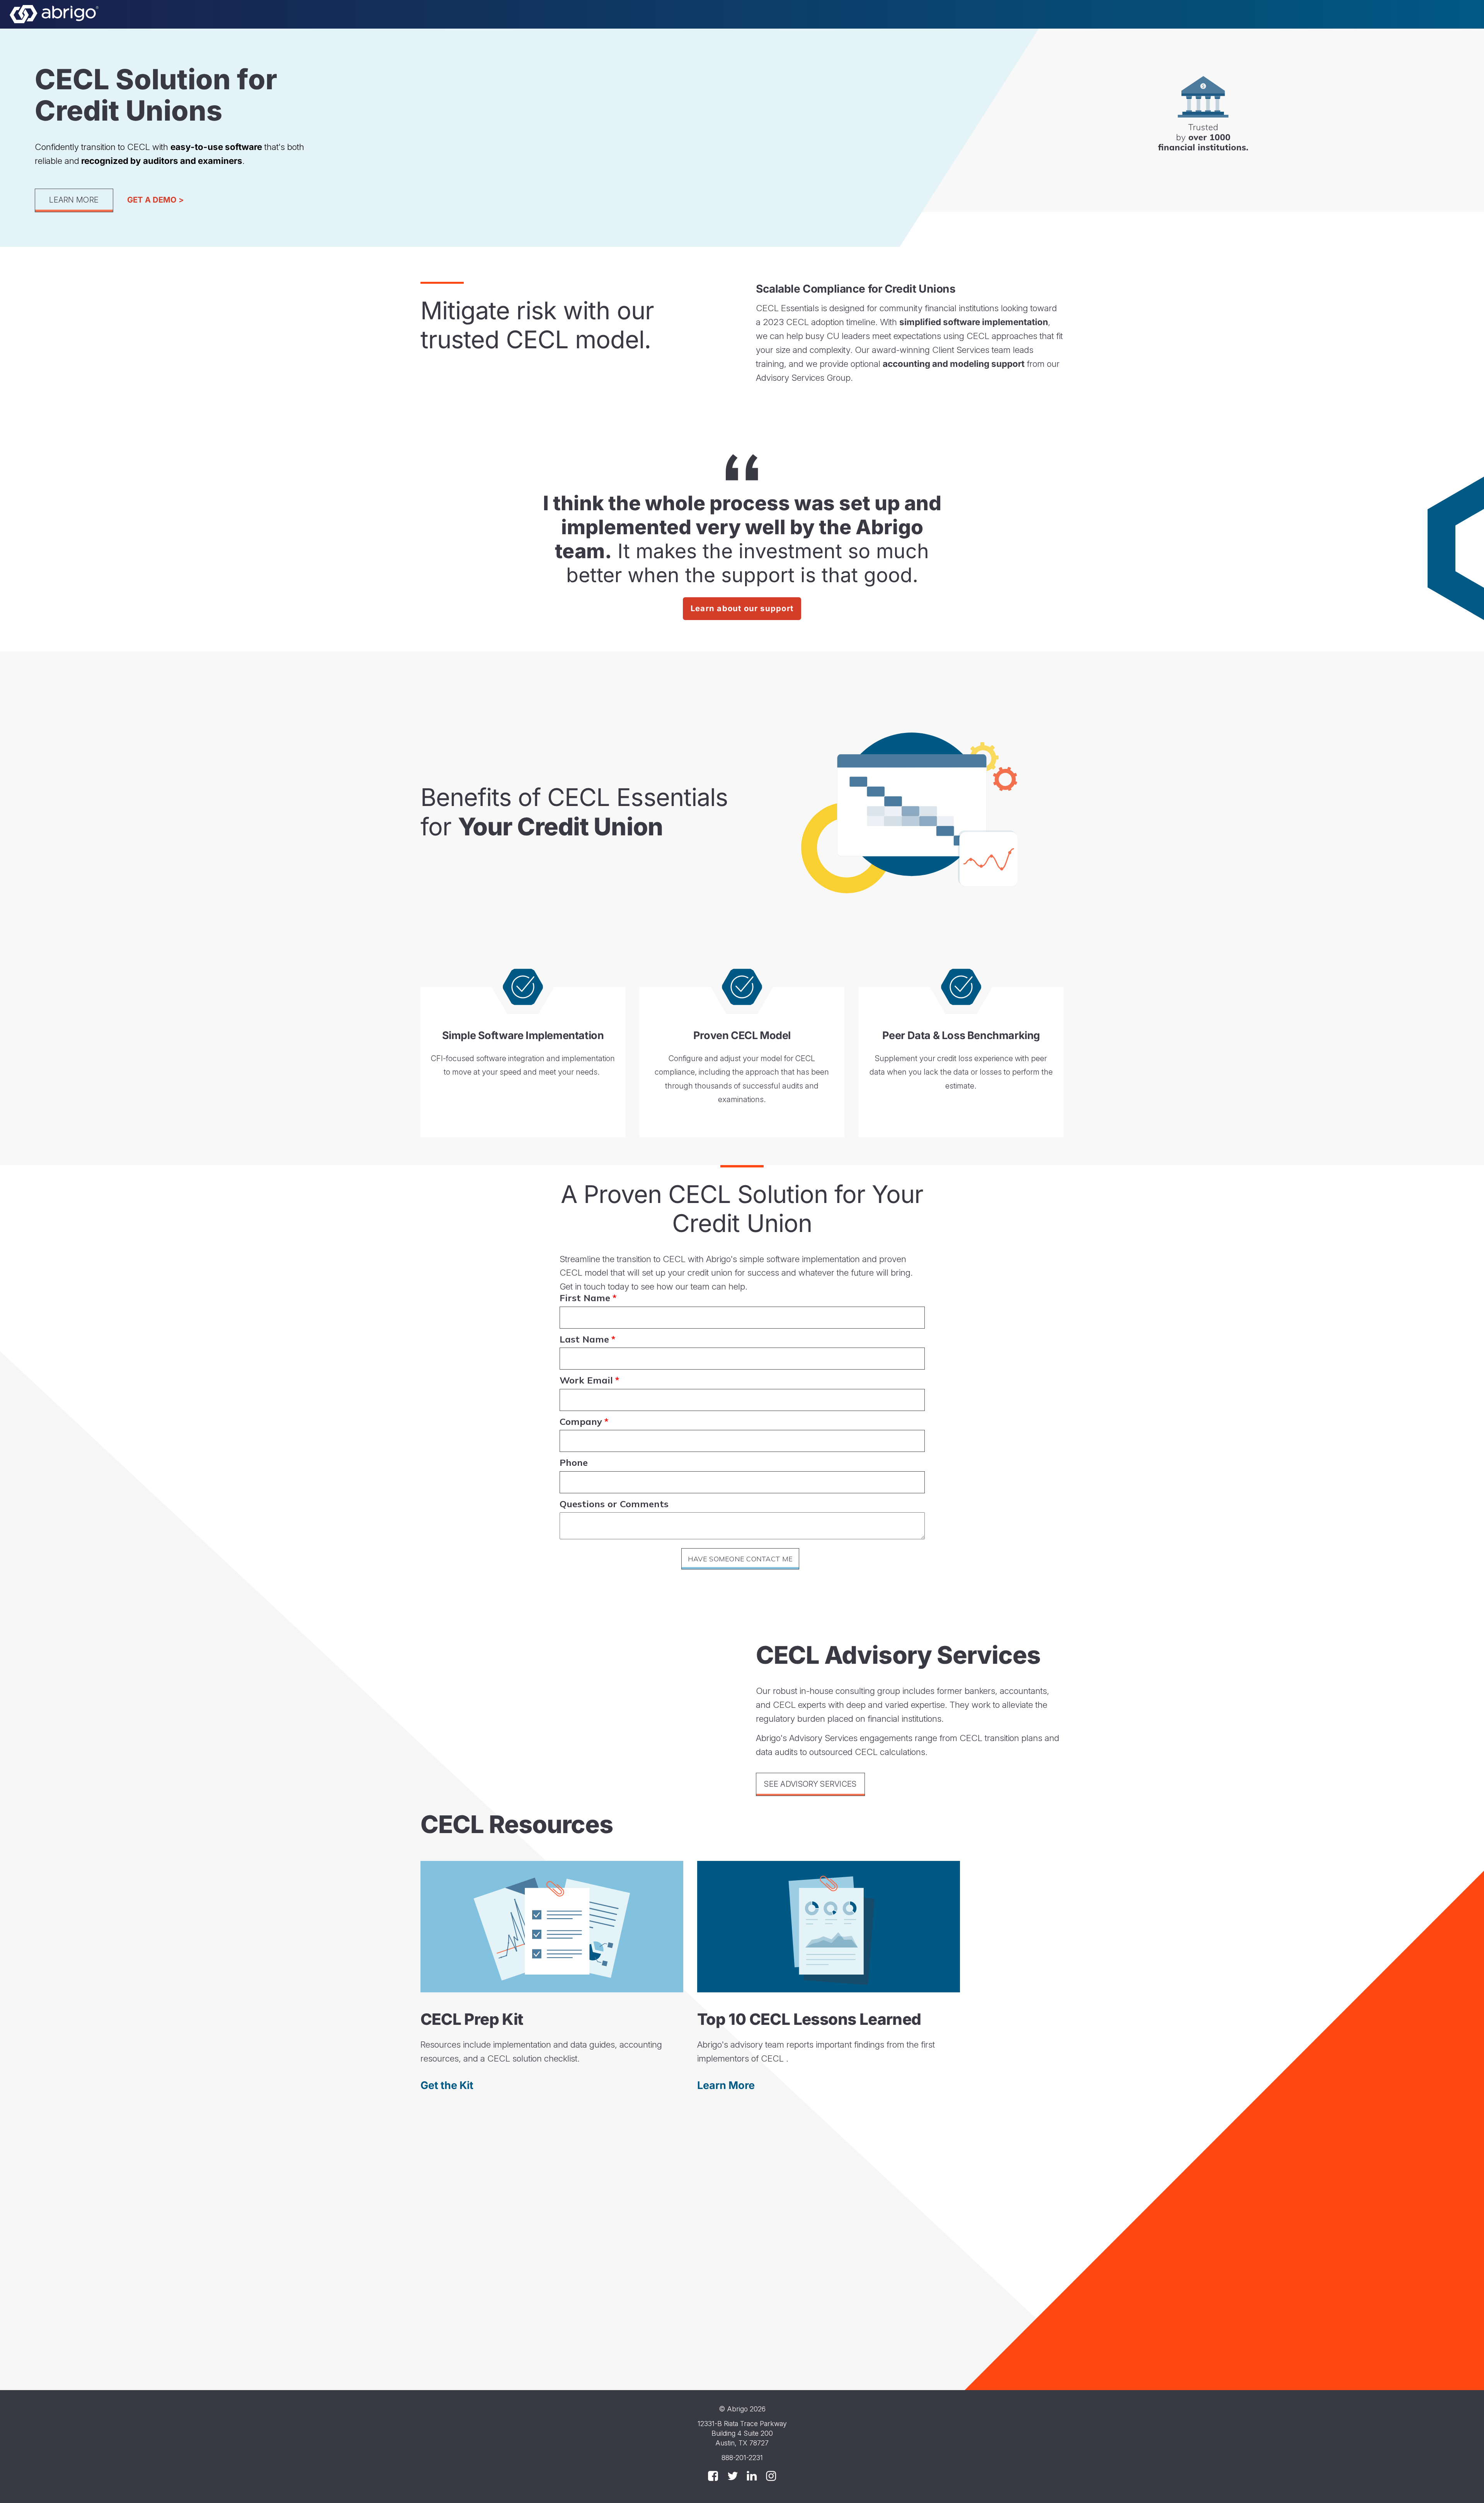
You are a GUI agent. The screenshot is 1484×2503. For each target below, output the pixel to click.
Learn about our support (742, 608)
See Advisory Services (810, 1784)
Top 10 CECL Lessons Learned (809, 2019)
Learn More (74, 200)
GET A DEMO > (156, 200)
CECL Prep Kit (472, 2019)
